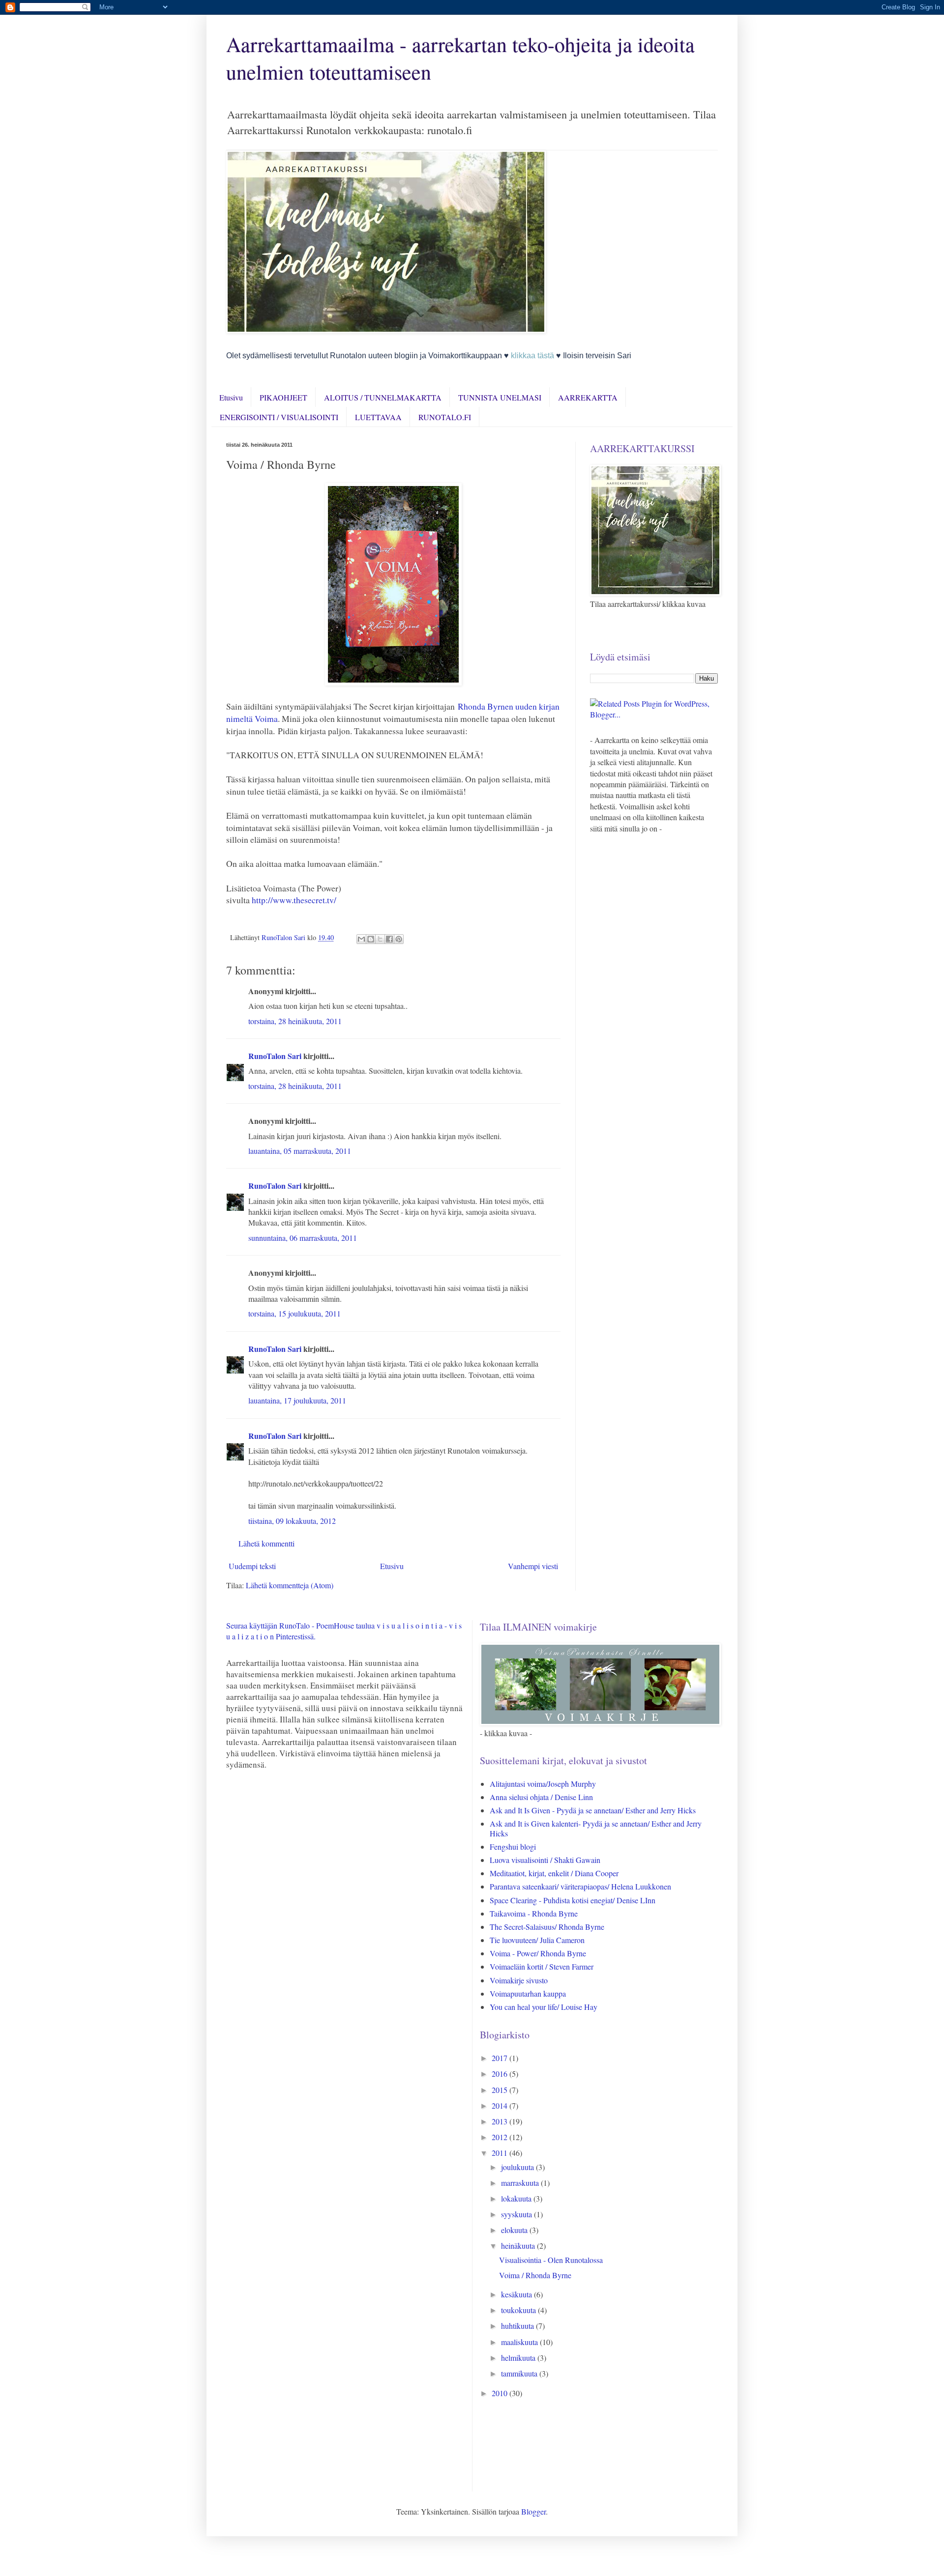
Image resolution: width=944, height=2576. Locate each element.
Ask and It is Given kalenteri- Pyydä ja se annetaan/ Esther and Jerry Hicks (596, 1828)
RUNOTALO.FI (445, 417)
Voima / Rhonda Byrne (535, 2275)
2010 (501, 2393)
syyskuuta (517, 2214)
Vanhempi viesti (533, 1566)
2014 (501, 2105)
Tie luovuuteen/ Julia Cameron (537, 1940)
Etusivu (231, 397)
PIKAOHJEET (283, 397)
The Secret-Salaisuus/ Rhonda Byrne (547, 1927)
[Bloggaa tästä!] (371, 939)
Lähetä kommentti (266, 1543)
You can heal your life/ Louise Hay (544, 2007)
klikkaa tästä (532, 356)
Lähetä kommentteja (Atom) (290, 1585)
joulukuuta (518, 2167)
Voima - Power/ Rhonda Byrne (538, 1953)
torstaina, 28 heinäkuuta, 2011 (295, 1021)
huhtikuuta (518, 2326)
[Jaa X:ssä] (380, 939)
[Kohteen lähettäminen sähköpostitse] (361, 939)
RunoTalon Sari (275, 1056)
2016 (501, 2074)
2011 (501, 2153)
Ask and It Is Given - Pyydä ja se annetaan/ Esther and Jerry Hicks (593, 1810)
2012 (501, 2137)
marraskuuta (521, 2183)
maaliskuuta (520, 2342)
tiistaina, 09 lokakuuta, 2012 (292, 1521)
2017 (501, 2058)
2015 (501, 2090)
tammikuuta (520, 2373)
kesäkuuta (517, 2294)
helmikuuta (519, 2358)
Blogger (533, 2511)
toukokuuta (519, 2310)
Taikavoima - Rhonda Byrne (534, 1913)
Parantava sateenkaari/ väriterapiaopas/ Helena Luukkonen (580, 1886)
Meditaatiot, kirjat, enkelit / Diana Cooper (554, 1873)
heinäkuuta (519, 2246)
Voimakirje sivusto (519, 1980)
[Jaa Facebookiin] (389, 939)
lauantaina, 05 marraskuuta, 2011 (300, 1151)
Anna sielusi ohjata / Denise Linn (541, 1797)
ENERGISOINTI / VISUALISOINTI (279, 417)
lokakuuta (517, 2198)
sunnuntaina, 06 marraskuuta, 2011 (303, 1238)
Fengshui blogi (513, 1846)
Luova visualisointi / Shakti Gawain (545, 1860)
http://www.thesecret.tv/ (294, 900)
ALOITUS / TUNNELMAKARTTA (383, 397)
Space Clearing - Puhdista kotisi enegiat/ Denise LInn (573, 1900)
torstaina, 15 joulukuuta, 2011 (295, 1313)
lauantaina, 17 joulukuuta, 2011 (297, 1400)
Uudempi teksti (252, 1566)
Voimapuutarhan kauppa (528, 1993)
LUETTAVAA (378, 417)
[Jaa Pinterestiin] (399, 939)
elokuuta (515, 2230)
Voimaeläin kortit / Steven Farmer (542, 1966)
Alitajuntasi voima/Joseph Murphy (543, 1784)
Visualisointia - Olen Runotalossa (551, 2260)
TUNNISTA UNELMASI (500, 397)
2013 (501, 2121)
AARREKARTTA (588, 397)
